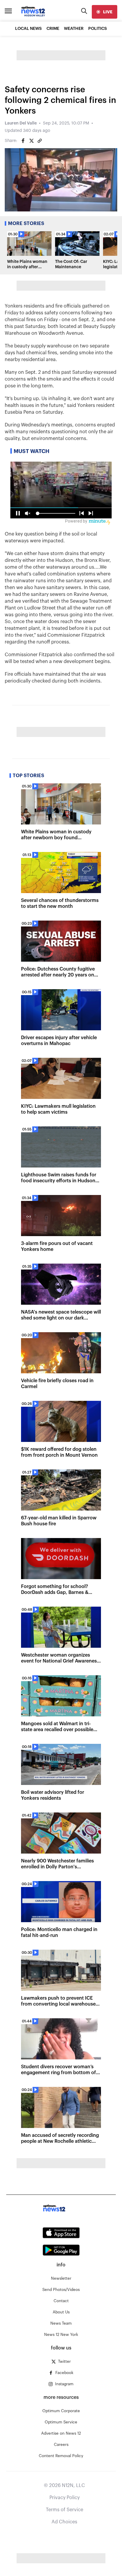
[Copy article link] (40, 141)
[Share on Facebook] (23, 141)
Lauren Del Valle (21, 123)
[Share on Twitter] (31, 141)
